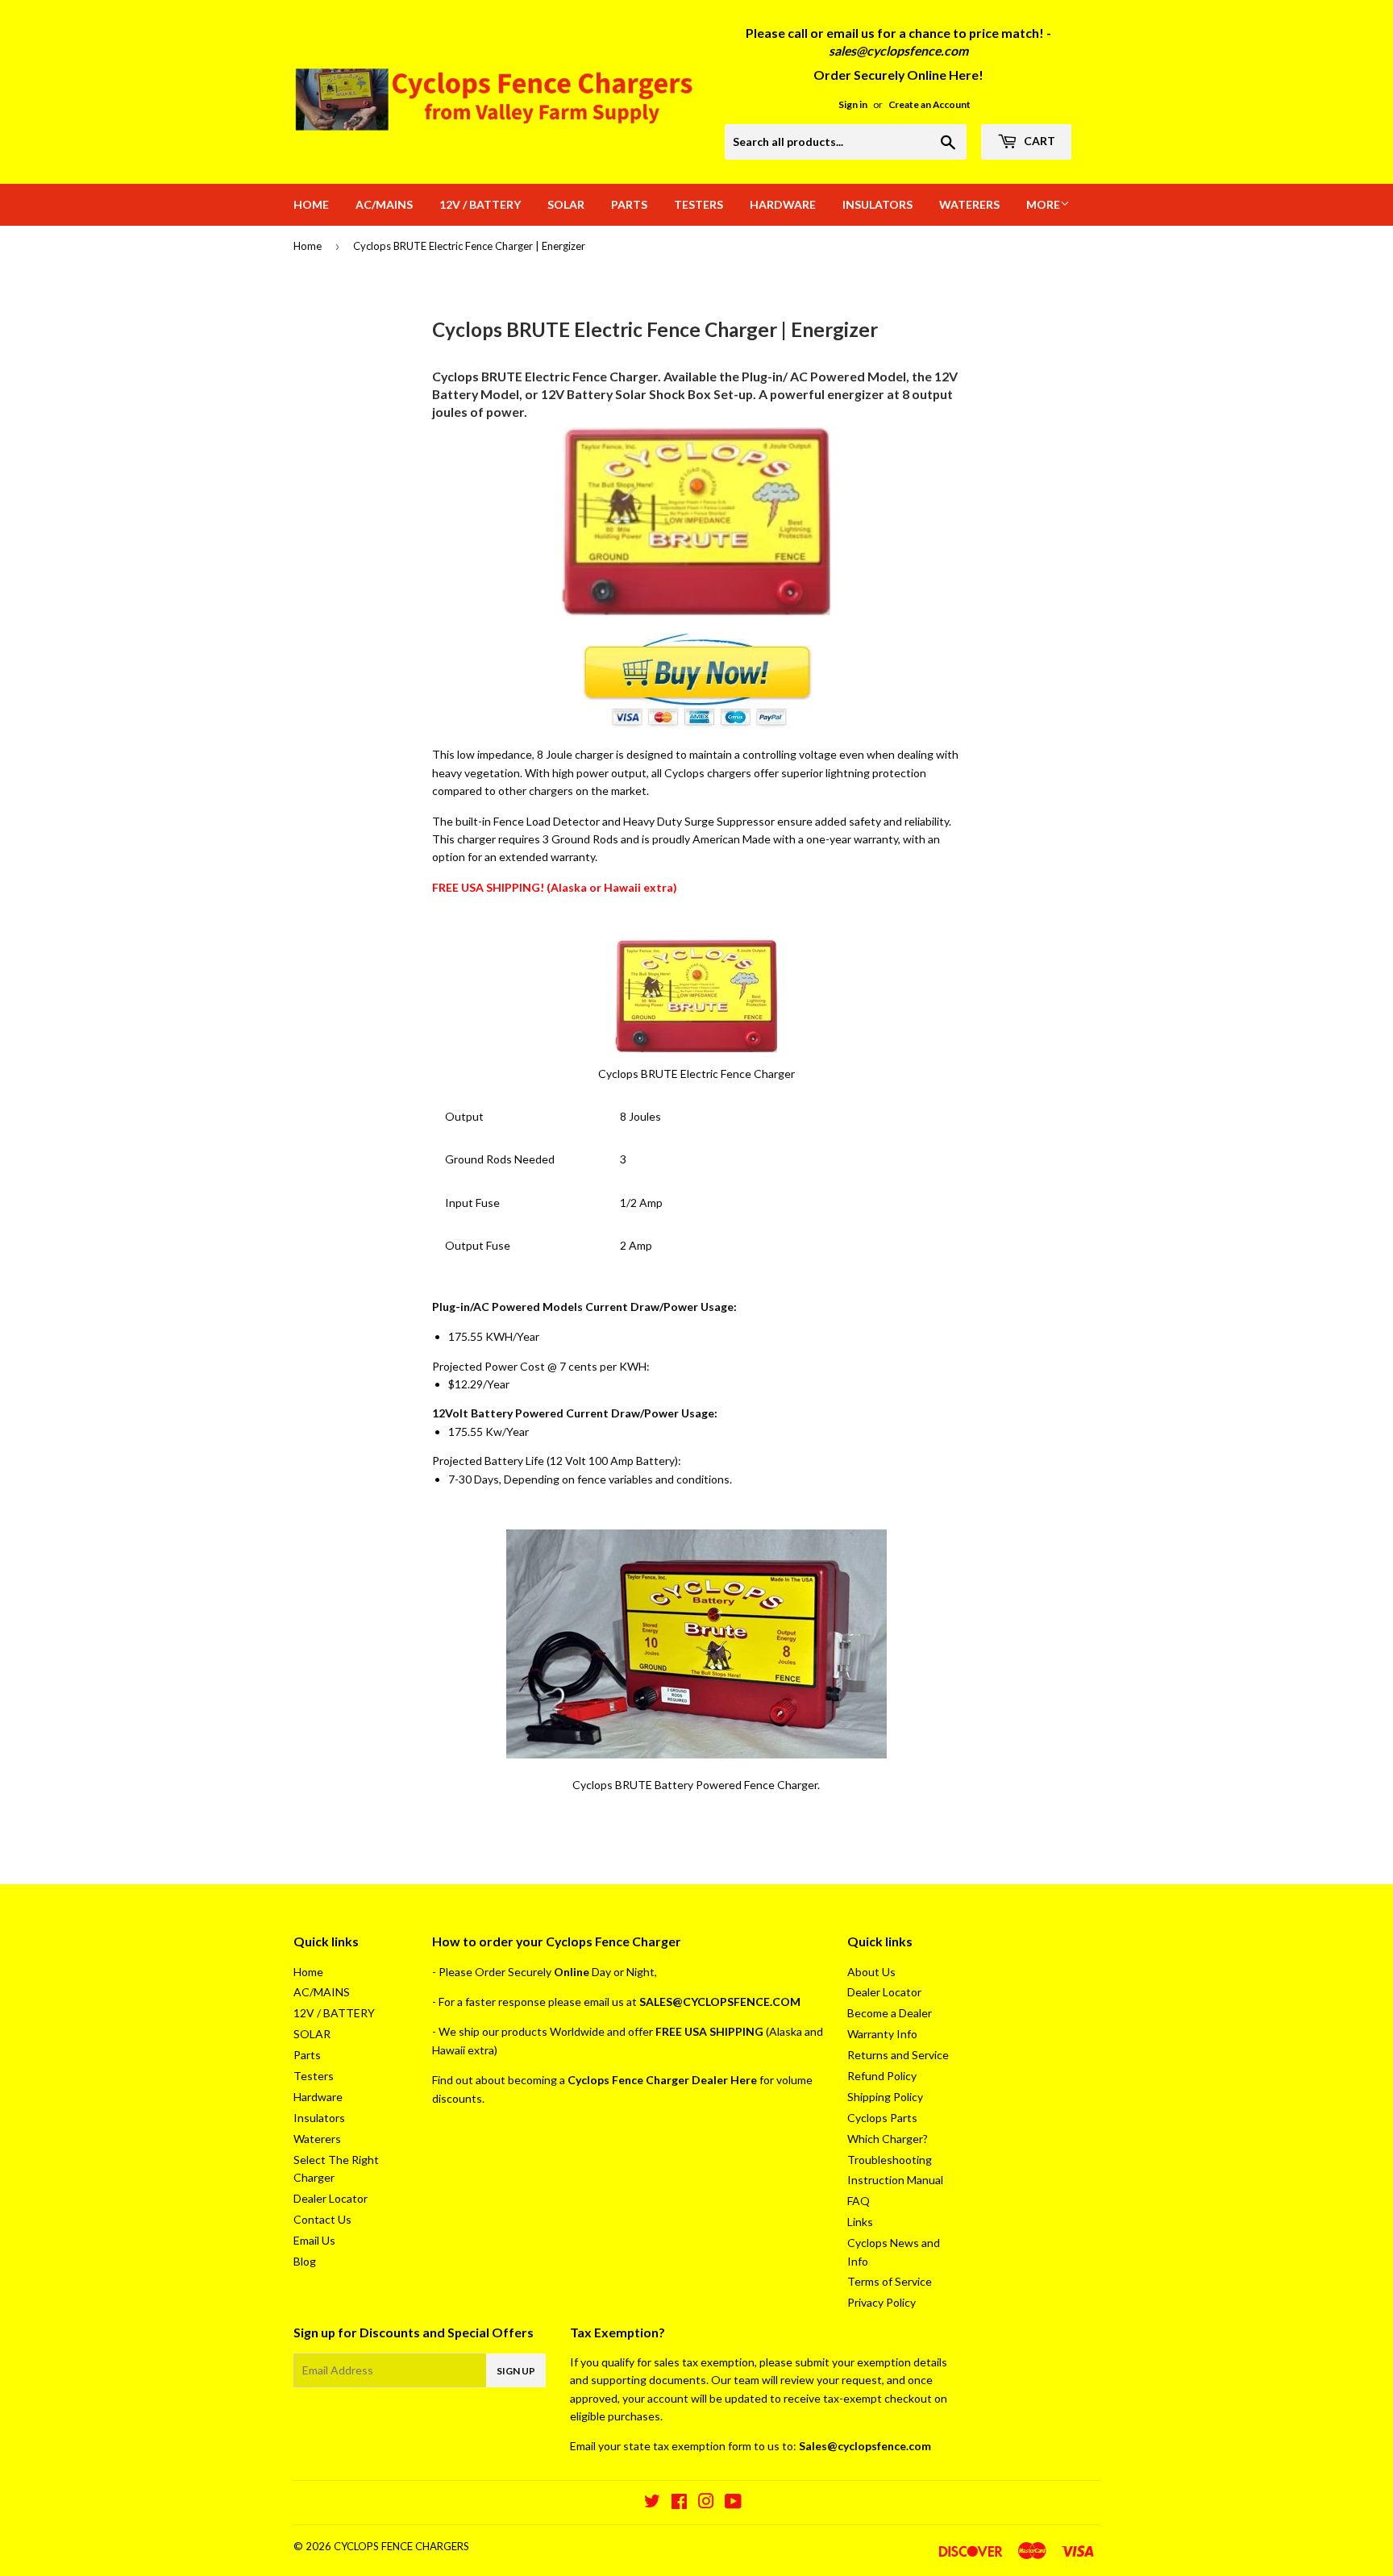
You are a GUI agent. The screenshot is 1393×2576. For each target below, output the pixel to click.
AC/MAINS (384, 204)
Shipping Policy (885, 2097)
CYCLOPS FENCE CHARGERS (401, 2546)
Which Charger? (888, 2139)
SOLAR (566, 204)
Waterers (969, 204)
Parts (629, 204)
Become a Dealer (890, 2013)
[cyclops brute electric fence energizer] (696, 612)
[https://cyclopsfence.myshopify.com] (697, 996)
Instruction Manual (895, 2180)
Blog (305, 2261)
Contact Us (322, 2219)
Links (860, 2222)
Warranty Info (882, 2034)
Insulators (877, 204)
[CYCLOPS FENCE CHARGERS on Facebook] (679, 2503)
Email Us (314, 2240)
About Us (871, 1972)
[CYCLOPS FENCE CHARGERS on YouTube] (733, 2503)
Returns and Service (898, 2055)
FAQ (859, 2201)
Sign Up (516, 2371)
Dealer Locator (331, 2198)
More (1043, 204)
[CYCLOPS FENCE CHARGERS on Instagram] (706, 2503)
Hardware (783, 204)
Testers (699, 204)
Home (311, 204)
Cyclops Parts (882, 2118)
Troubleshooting (890, 2160)
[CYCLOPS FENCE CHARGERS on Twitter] (652, 2503)
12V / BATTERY (480, 204)
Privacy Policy (882, 2302)
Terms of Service (890, 2281)
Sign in (853, 104)
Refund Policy (882, 2076)
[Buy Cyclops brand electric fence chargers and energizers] (698, 724)
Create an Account (929, 104)
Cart (1038, 141)
